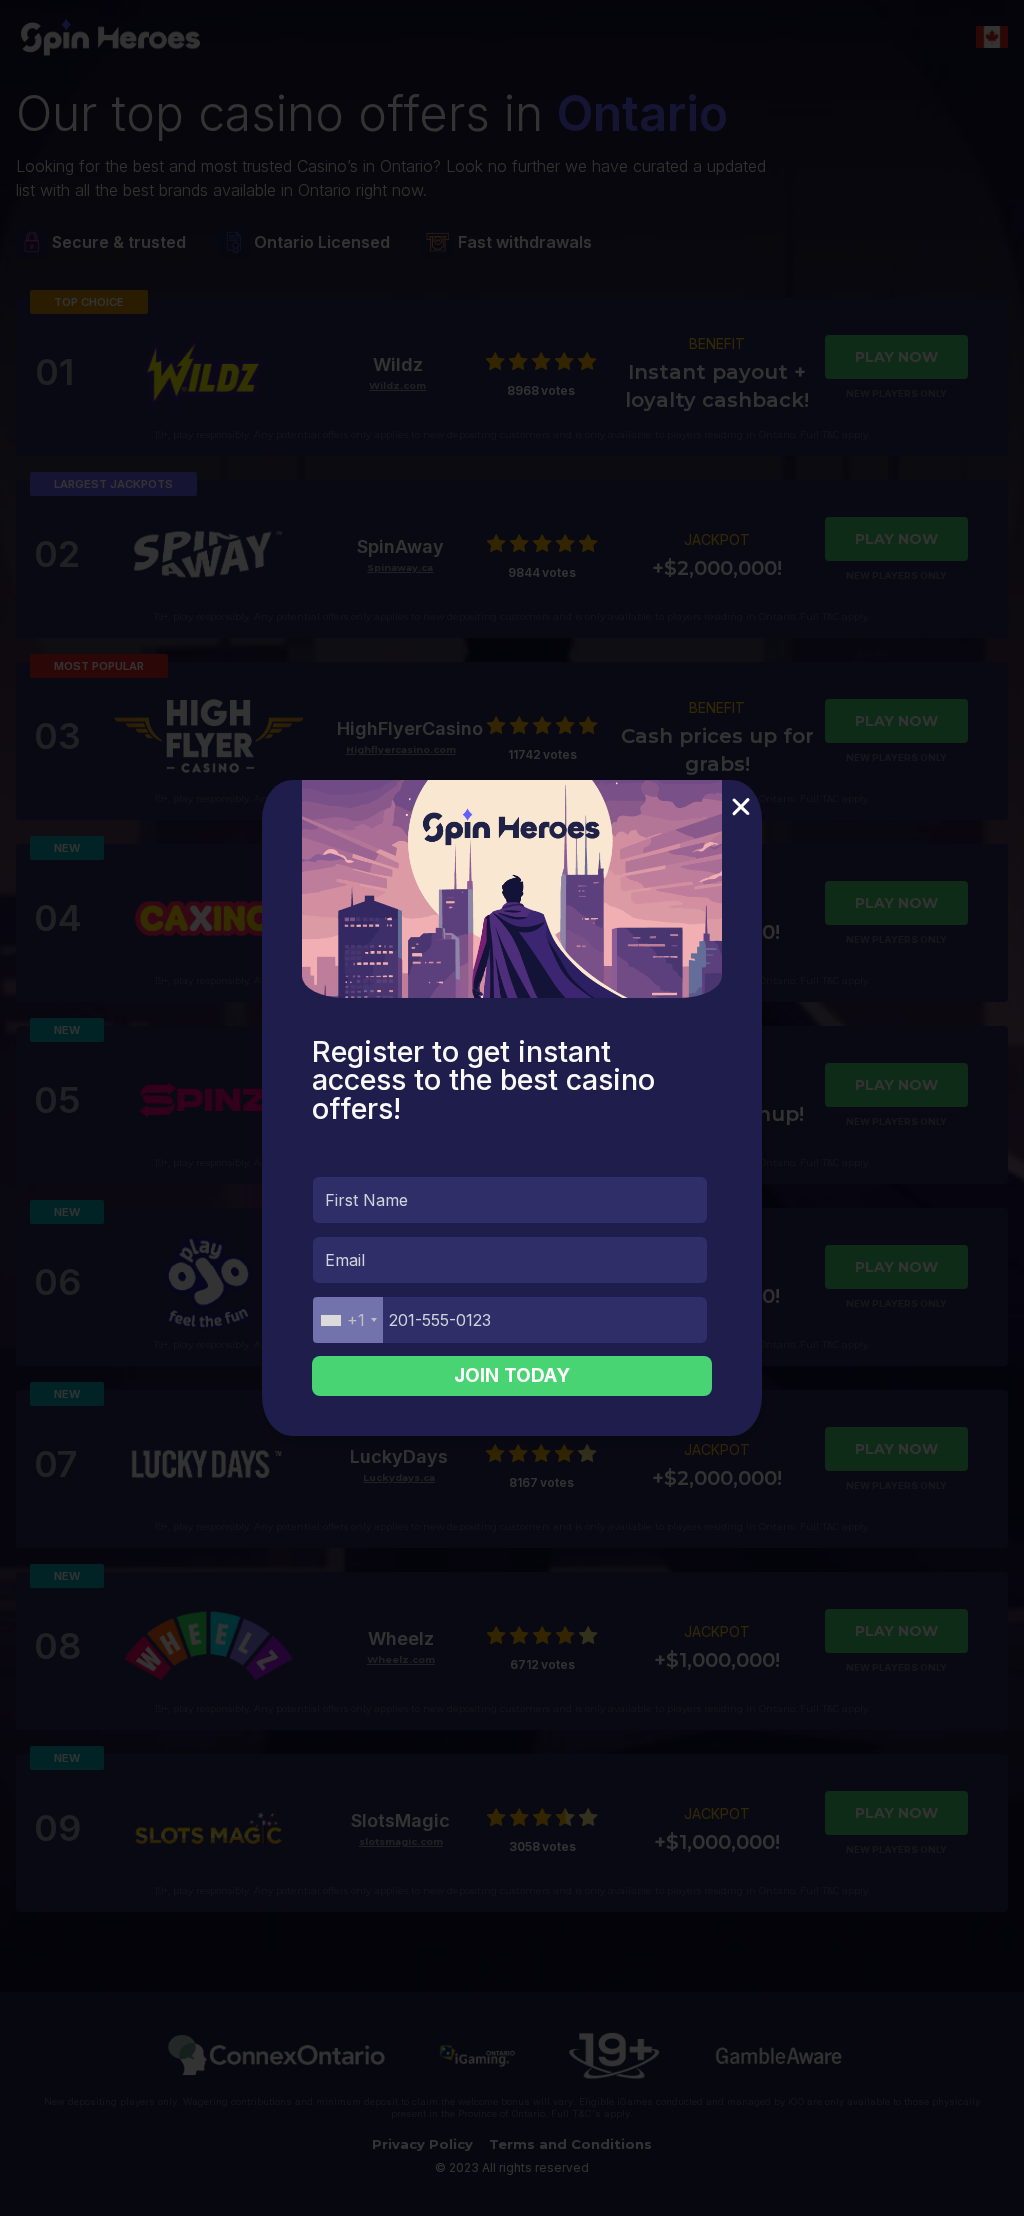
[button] (741, 807)
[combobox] (348, 1320)
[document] (512, 1108)
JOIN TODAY (512, 1375)
